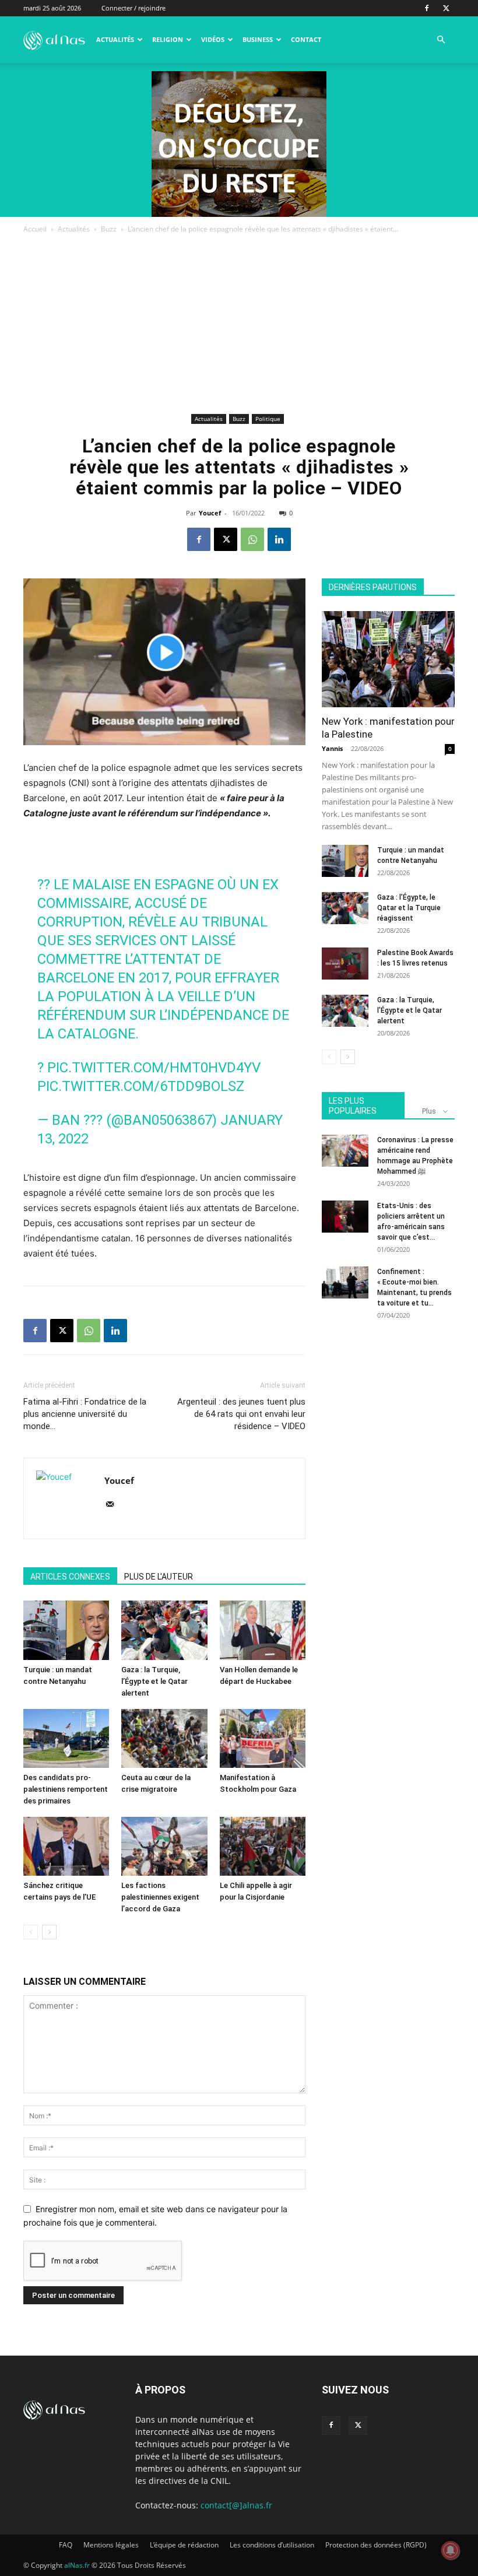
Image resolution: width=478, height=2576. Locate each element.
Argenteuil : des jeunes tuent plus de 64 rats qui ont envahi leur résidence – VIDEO (241, 1414)
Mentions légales (111, 2545)
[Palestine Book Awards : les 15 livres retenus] (345, 964)
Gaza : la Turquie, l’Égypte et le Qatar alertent (154, 1681)
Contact (306, 39)
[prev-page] (31, 1932)
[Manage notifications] (451, 2550)
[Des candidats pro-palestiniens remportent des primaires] (66, 1738)
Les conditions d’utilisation (272, 2545)
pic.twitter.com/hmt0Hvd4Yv (154, 1068)
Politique (268, 419)
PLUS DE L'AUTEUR (159, 1577)
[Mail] (114, 1505)
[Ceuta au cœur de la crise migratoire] (164, 1738)
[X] (446, 8)
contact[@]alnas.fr (236, 2505)
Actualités (115, 39)
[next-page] (49, 1932)
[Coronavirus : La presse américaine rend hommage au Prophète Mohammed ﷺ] (345, 1151)
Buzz (109, 229)
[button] (441, 40)
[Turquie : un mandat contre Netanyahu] (66, 1630)
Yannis (332, 748)
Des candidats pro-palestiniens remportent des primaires (66, 1789)
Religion (168, 39)
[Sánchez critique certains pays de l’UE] (66, 1846)
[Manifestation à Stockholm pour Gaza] (263, 1738)
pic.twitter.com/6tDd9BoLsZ (141, 1086)
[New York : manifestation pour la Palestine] (388, 659)
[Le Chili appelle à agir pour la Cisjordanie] (263, 1846)
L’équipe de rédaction (184, 2545)
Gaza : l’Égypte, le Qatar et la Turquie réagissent (409, 908)
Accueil (35, 229)
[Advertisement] (239, 323)
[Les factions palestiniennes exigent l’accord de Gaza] (164, 1846)
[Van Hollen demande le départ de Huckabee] (263, 1630)
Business (258, 39)
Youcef (210, 513)
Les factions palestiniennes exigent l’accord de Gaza (160, 1897)
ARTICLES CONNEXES (70, 1577)
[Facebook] (427, 8)
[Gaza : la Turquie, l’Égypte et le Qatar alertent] (164, 1630)
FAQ (66, 2545)
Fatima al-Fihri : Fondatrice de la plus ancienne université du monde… (85, 1414)
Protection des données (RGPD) (376, 2545)
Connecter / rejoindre (133, 8)
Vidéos (213, 39)
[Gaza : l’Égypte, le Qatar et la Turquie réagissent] (345, 908)
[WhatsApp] (252, 539)
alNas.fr (77, 2565)
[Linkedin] (279, 539)
